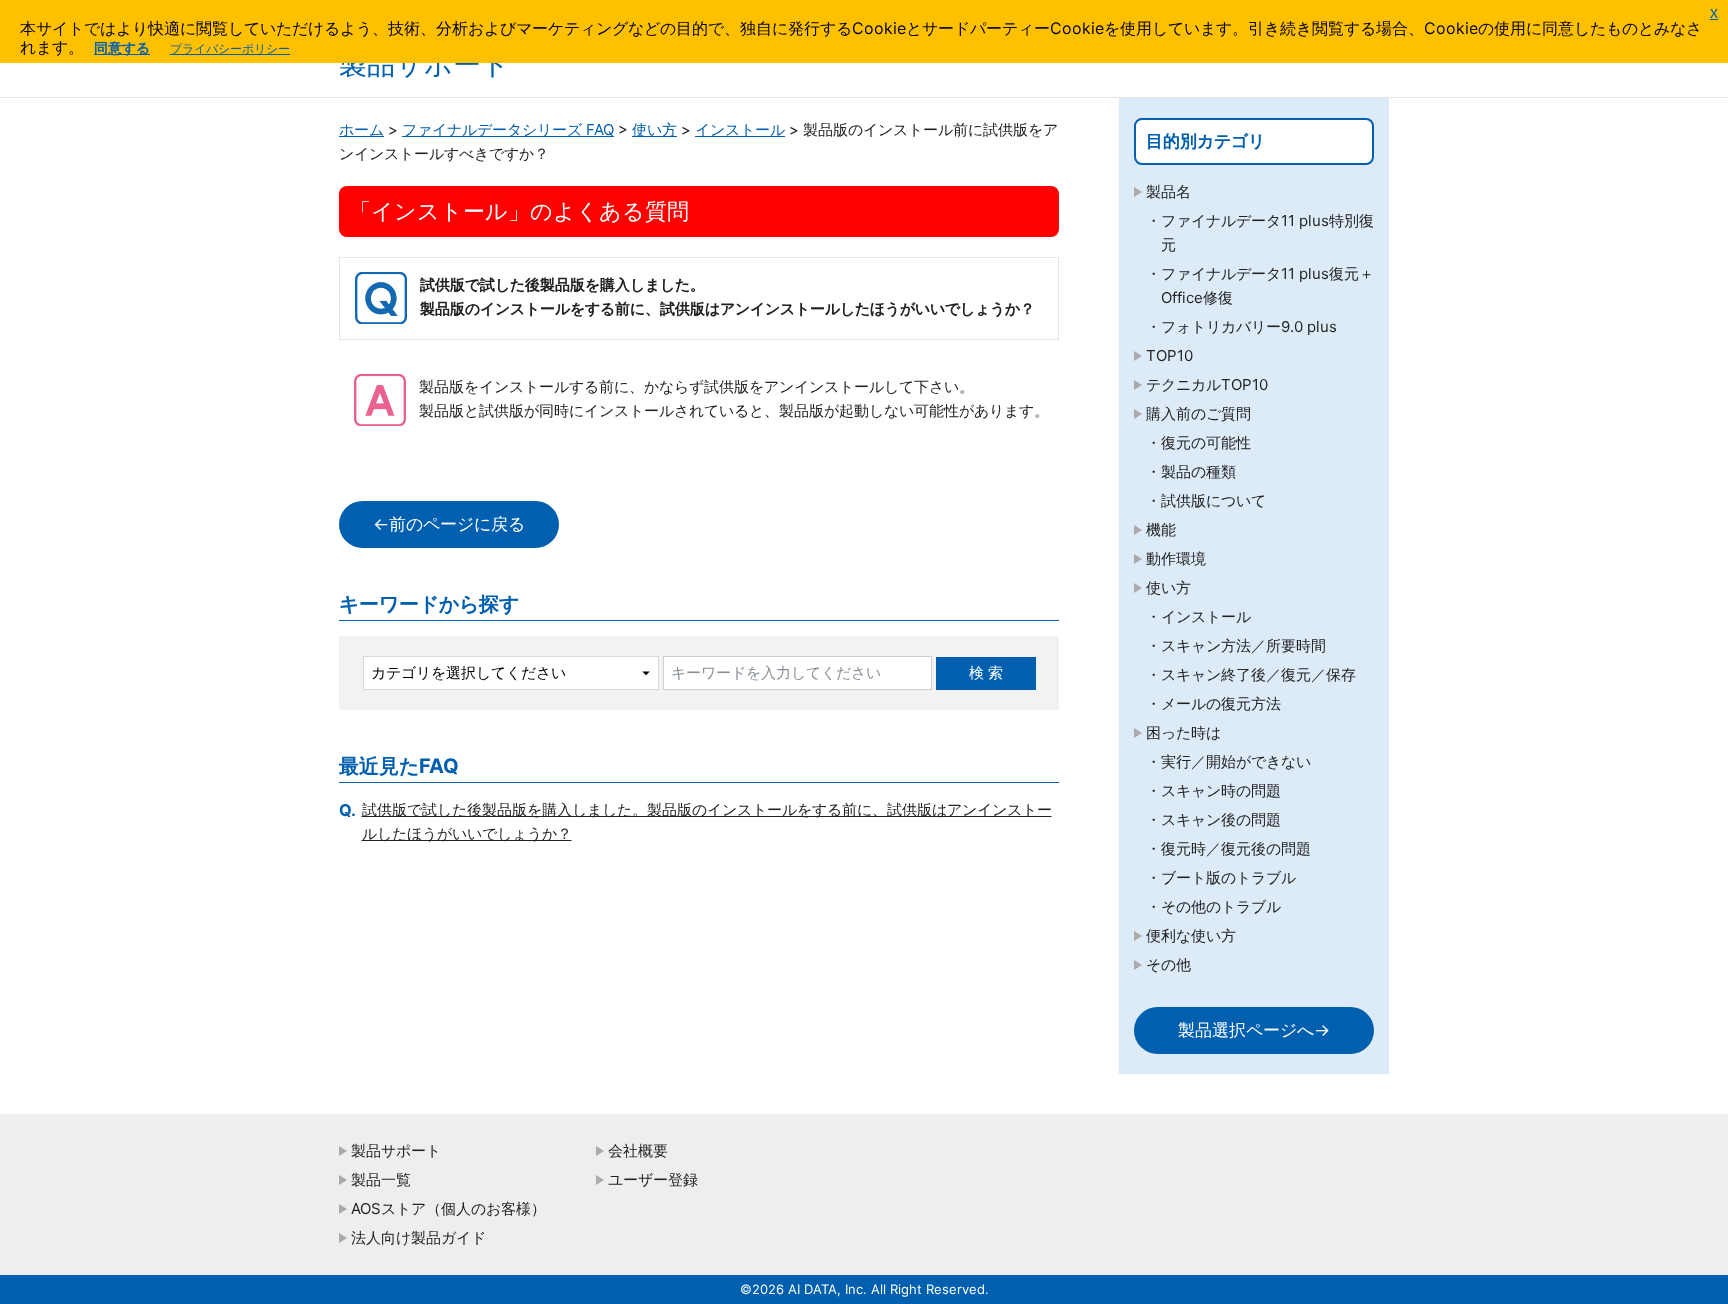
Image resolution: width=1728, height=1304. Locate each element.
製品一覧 (381, 1179)
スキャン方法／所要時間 (1243, 645)
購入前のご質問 (1198, 413)
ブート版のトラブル (1228, 877)
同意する (122, 47)
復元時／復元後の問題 (1236, 848)
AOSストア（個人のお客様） (448, 1208)
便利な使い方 (1191, 935)
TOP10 (1169, 355)
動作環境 (1176, 558)
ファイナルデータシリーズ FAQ (508, 129)
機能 (1161, 529)
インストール (740, 129)
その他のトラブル (1221, 906)
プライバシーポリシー (230, 48)
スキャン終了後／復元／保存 (1258, 674)
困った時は (1183, 732)
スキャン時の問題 (1221, 790)
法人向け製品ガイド (418, 1237)
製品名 (1168, 191)
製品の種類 (1198, 471)
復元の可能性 (1206, 442)
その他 (1168, 964)
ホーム (361, 129)
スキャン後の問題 (1221, 819)
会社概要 (638, 1150)
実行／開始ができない (1236, 761)
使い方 (654, 129)
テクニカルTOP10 (1207, 384)
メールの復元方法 (1221, 703)
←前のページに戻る (449, 524)
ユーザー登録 (653, 1179)
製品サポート (396, 1150)
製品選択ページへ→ (1254, 1030)
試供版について (1213, 500)
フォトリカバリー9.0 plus (1249, 326)
